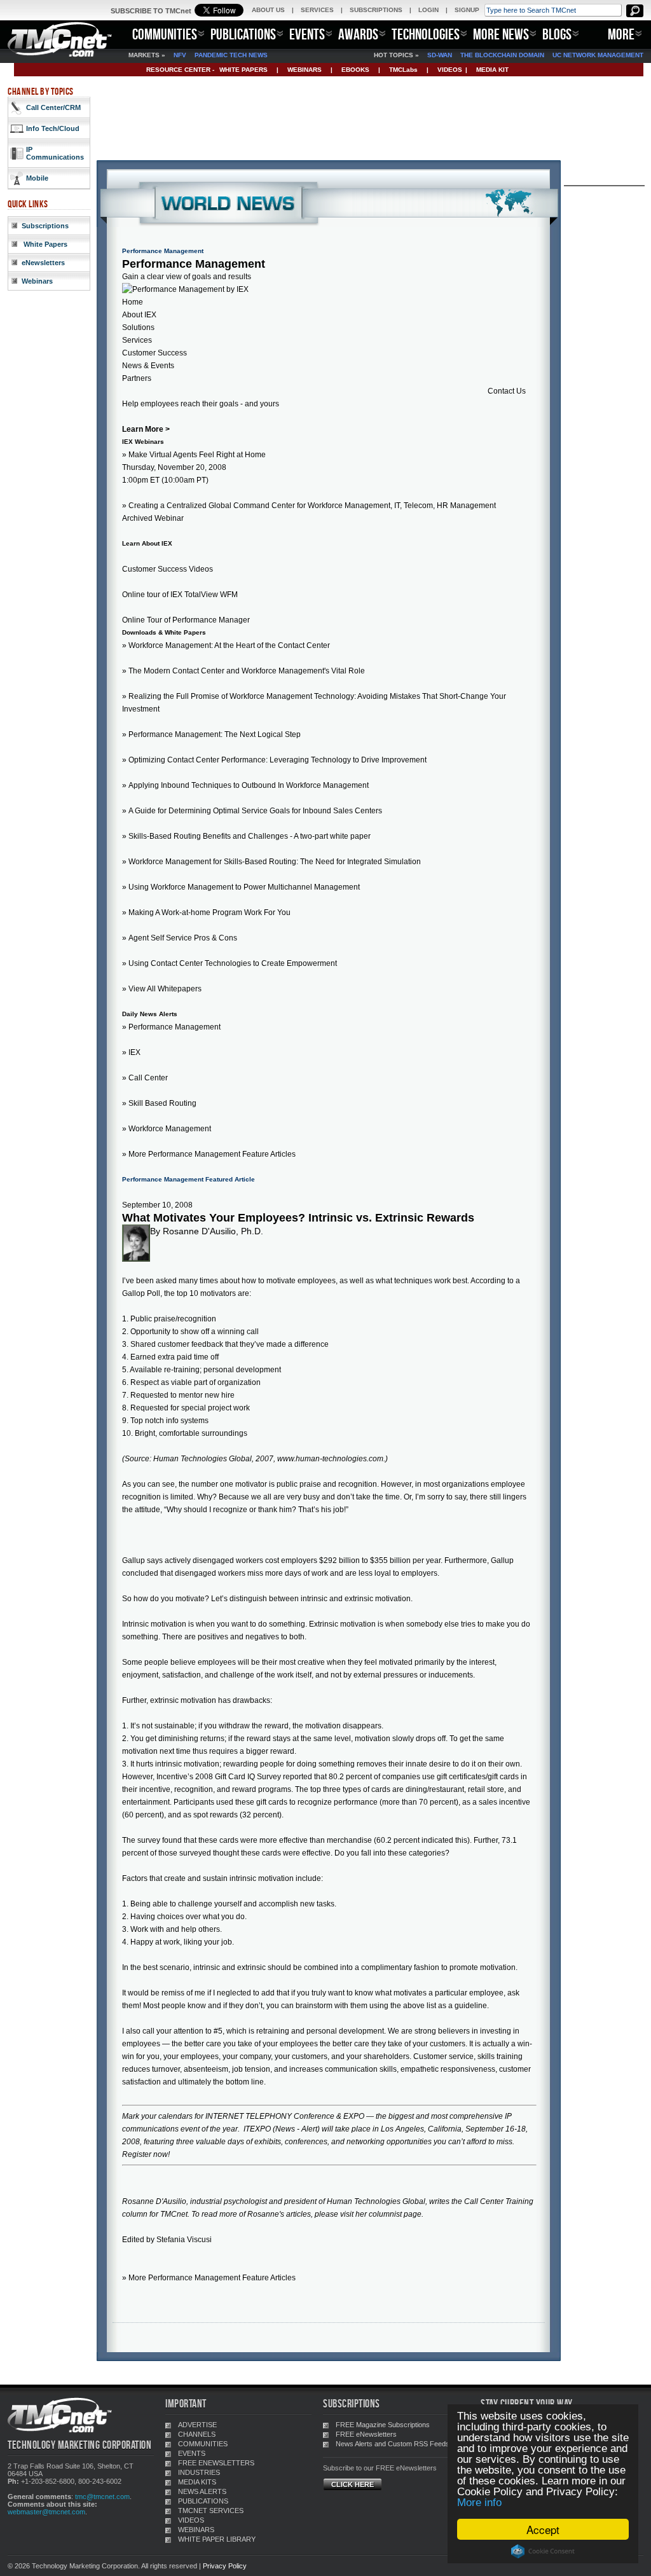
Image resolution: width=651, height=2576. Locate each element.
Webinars (37, 281)
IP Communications (55, 153)
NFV (180, 55)
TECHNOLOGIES (426, 34)
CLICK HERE (353, 2484)
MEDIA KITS (197, 2482)
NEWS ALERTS (202, 2491)
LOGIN (428, 10)
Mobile (37, 178)
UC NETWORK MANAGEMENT (598, 55)
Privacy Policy (225, 2566)
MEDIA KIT (492, 70)
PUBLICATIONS (243, 34)
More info (479, 2503)
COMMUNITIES (165, 34)
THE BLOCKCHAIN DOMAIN (502, 55)
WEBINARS (305, 70)
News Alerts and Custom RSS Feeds (393, 2444)
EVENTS (307, 34)
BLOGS (557, 34)
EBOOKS (355, 70)
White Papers (45, 244)
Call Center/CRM (53, 107)
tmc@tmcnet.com (102, 2497)
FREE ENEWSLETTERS (216, 2463)
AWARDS (358, 34)
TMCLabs (403, 70)
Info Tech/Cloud (53, 128)
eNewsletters (43, 263)
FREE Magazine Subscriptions (383, 2425)
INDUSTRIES (199, 2472)
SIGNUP (467, 10)
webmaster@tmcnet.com (46, 2512)
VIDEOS (450, 70)
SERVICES (317, 10)
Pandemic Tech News (231, 55)
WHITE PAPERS (243, 70)
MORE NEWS (501, 34)
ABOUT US (268, 10)
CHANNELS (197, 2434)
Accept (543, 2529)
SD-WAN (440, 55)
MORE (621, 34)
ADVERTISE (197, 2425)
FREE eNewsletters (366, 2434)
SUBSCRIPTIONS (376, 10)
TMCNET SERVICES (211, 2511)
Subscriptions (45, 226)
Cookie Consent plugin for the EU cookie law (543, 2551)
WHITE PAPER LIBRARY (217, 2539)
